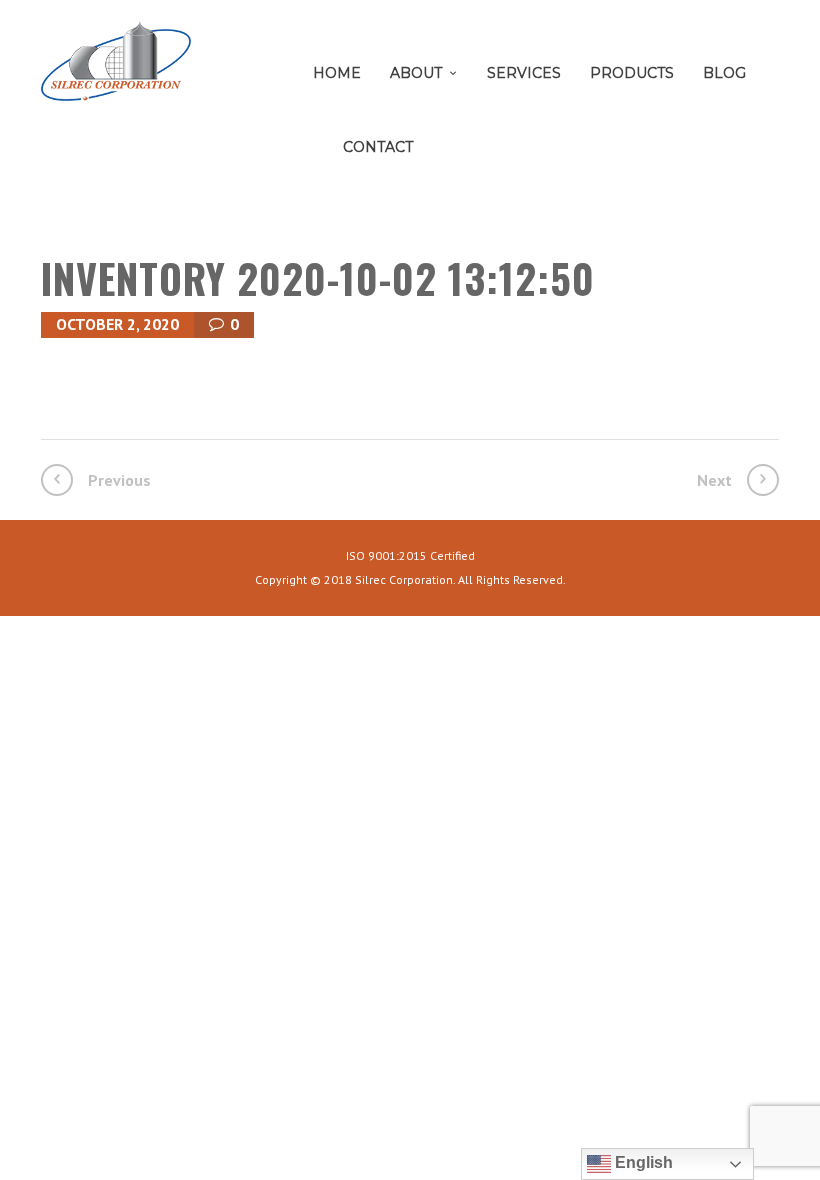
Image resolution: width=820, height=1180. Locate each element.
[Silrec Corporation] (116, 68)
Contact (378, 147)
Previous (119, 480)
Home (337, 73)
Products (632, 73)
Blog (724, 73)
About (416, 73)
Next (714, 480)
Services (524, 73)
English (642, 1162)
